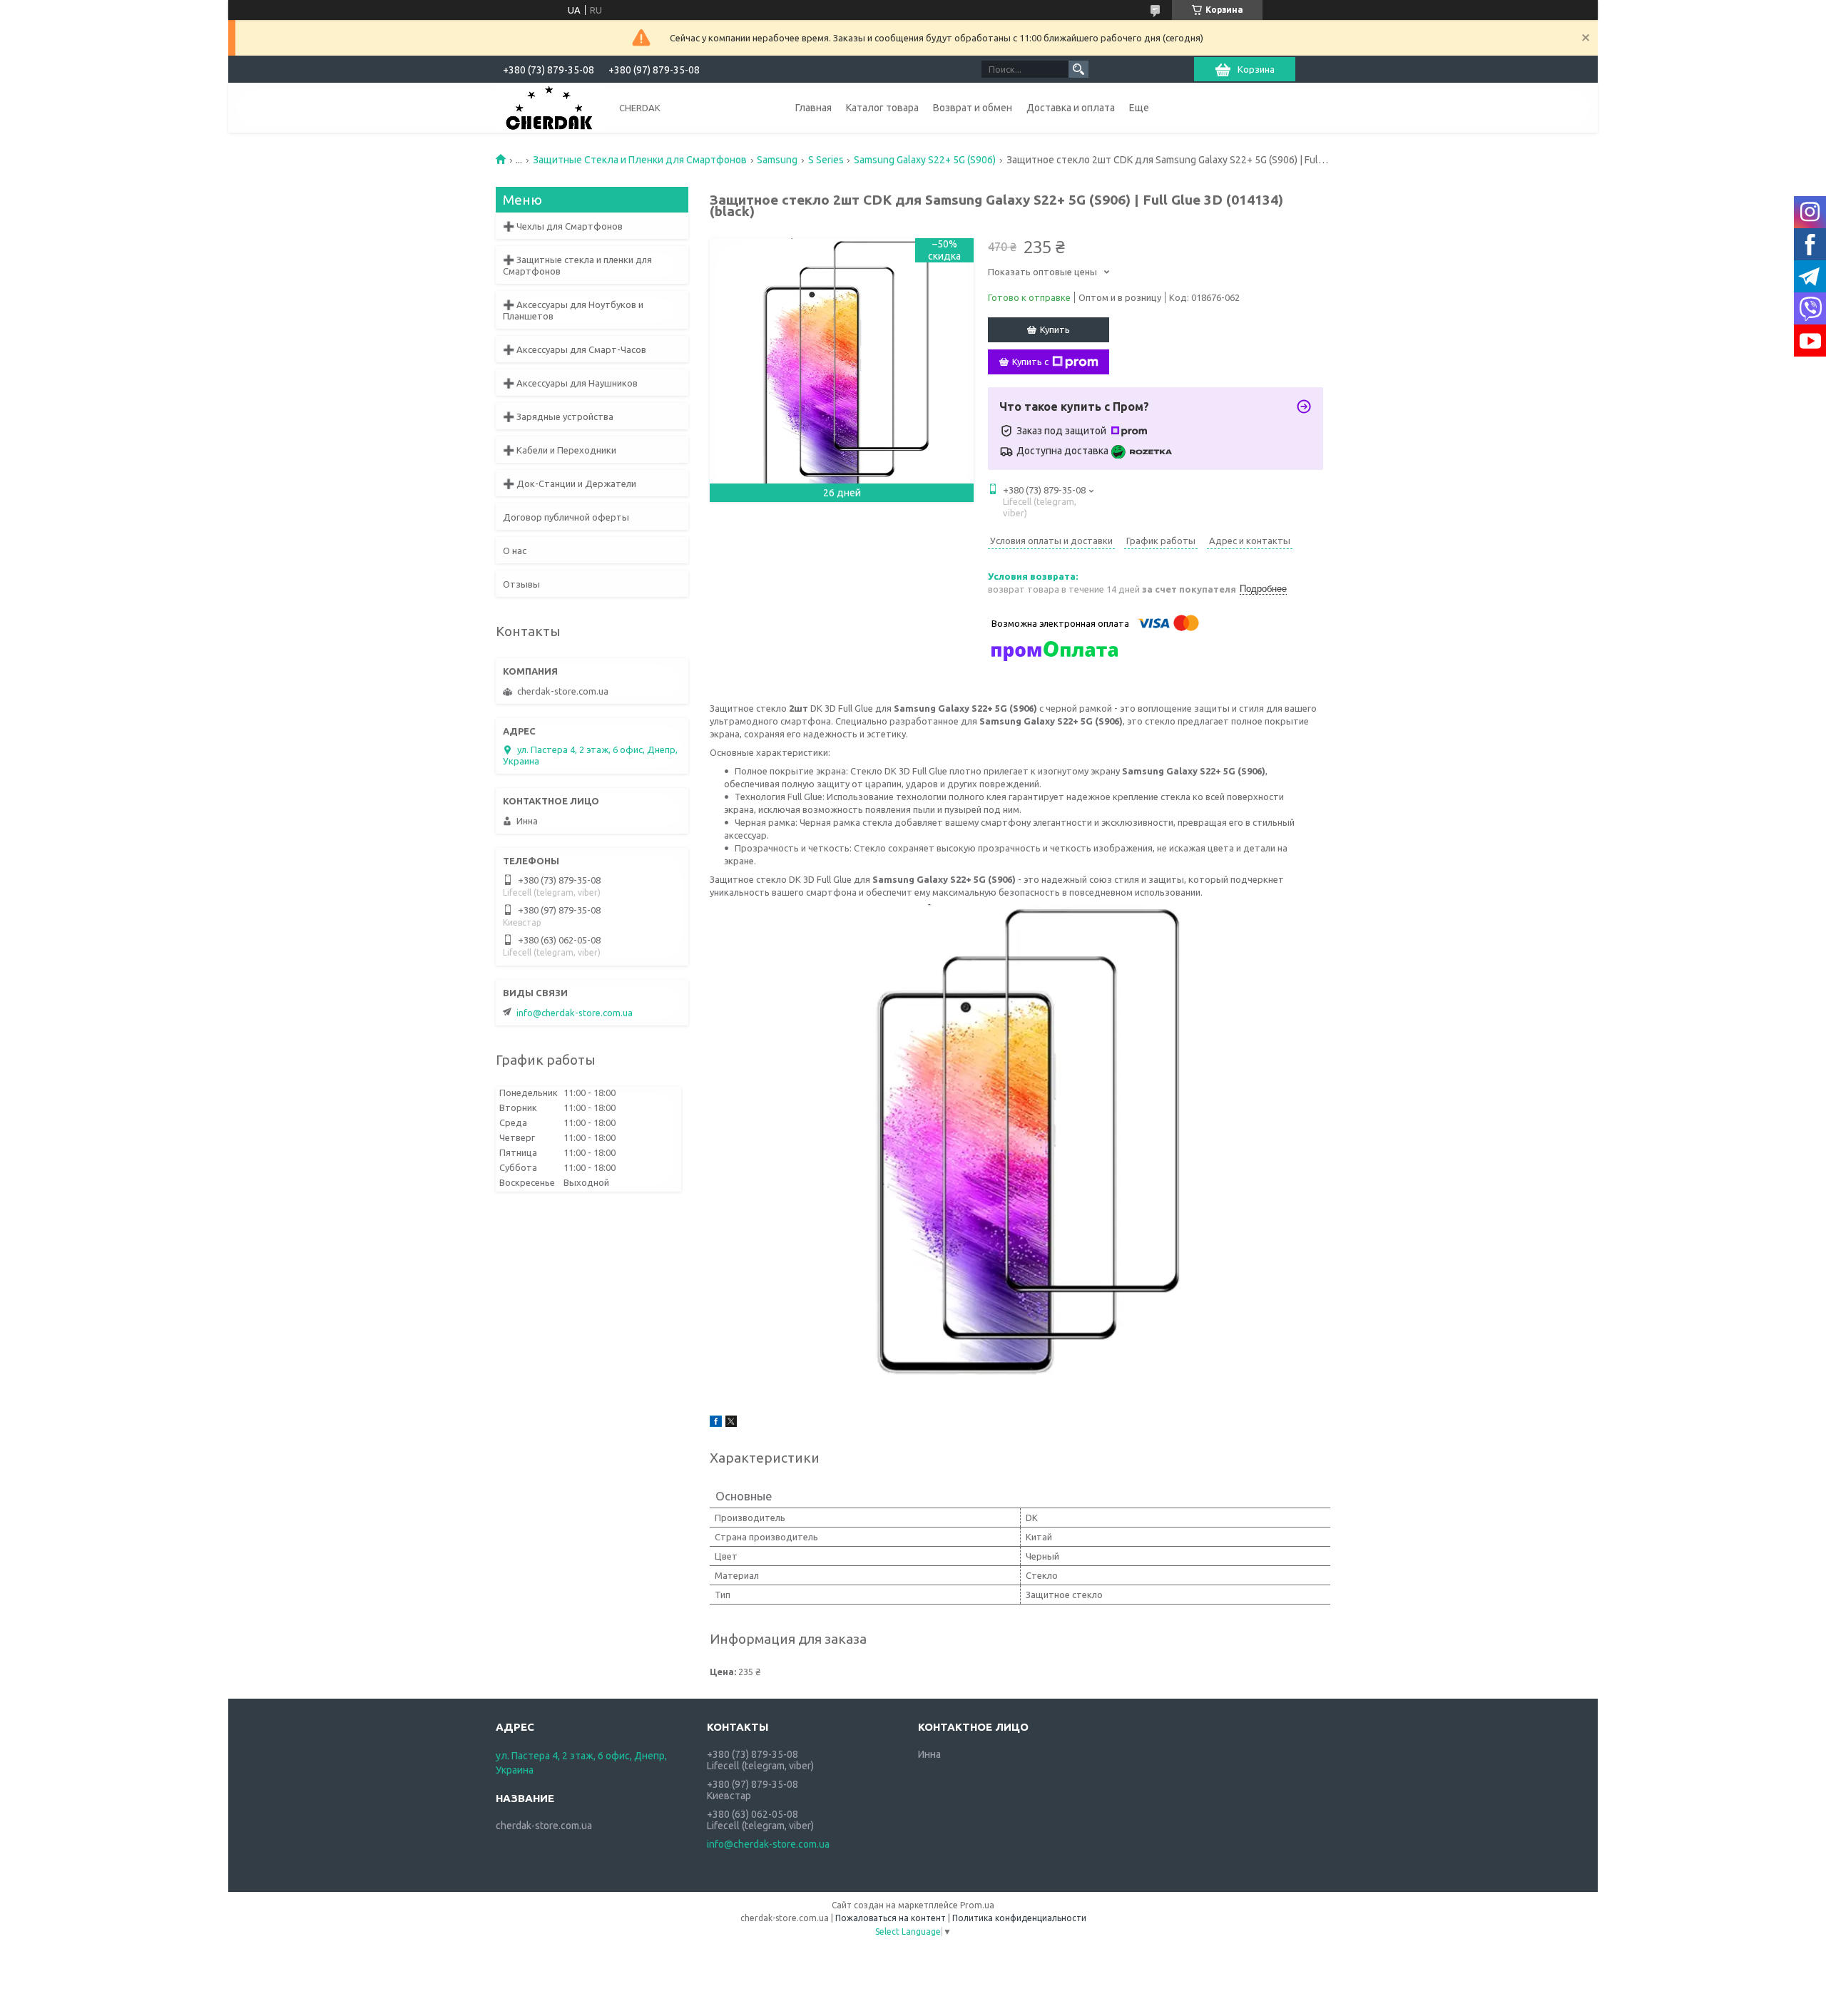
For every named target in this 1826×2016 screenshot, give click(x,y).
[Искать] (1078, 69)
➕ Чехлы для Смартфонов (563, 226)
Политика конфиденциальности (1019, 1918)
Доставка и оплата (1071, 108)
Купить (1055, 329)
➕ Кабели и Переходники (560, 450)
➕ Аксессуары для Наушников (570, 383)
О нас (515, 551)
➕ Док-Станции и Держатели (570, 483)
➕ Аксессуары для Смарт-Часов (575, 349)
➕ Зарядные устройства (558, 416)
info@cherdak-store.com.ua (575, 1013)
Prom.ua (977, 1905)
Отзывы (521, 584)
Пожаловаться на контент (891, 1918)
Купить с (1030, 362)
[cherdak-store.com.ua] (549, 107)
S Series (826, 160)
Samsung (777, 160)
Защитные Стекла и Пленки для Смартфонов (640, 160)
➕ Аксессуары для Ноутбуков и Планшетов (573, 310)
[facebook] (716, 1423)
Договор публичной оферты (566, 517)
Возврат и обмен (973, 108)
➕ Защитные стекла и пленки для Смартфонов (577, 265)
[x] (731, 1423)
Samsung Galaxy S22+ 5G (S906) (925, 160)
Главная (813, 108)
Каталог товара (882, 108)
